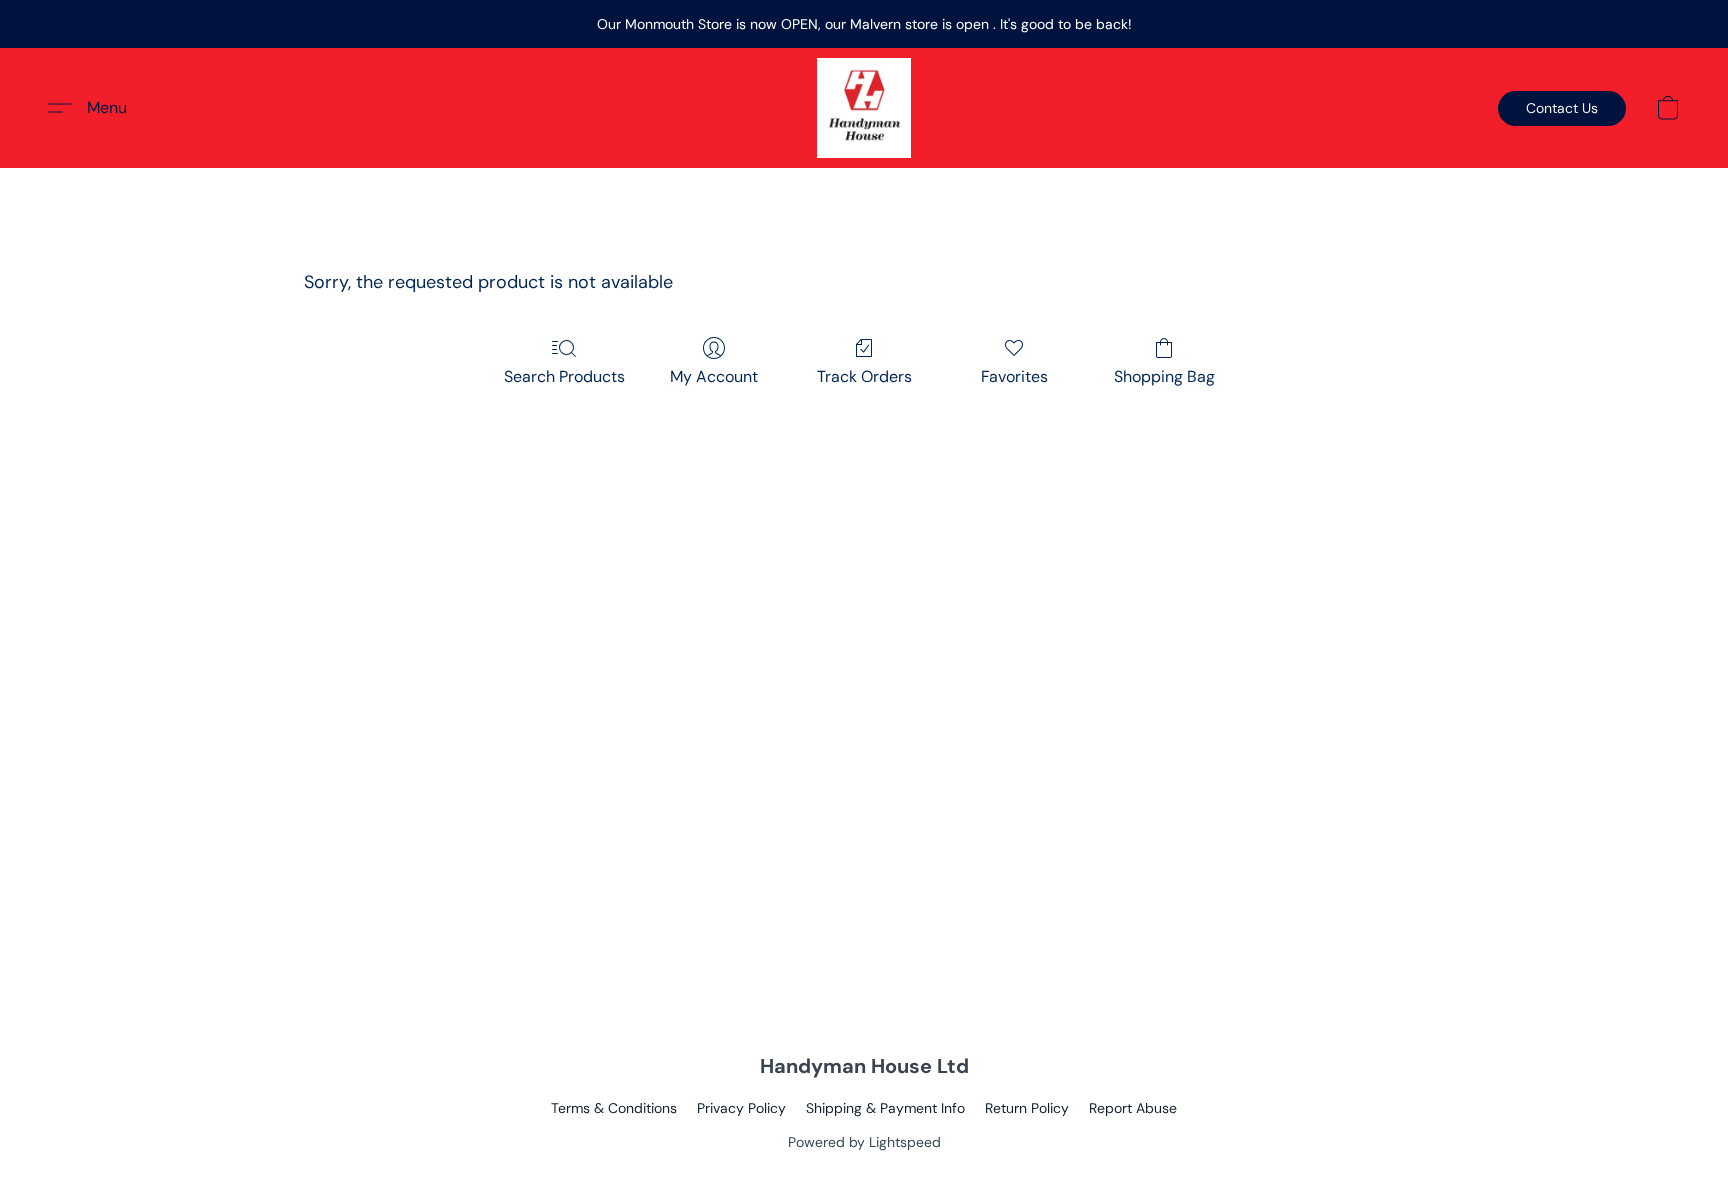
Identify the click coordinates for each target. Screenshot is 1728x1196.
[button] (863, 108)
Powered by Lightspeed (864, 1142)
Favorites (1014, 376)
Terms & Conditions (614, 1108)
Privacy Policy (741, 1108)
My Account (714, 376)
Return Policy (1027, 1108)
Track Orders (864, 376)
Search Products (564, 376)
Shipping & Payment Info (885, 1108)
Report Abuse (1133, 1108)
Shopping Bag (1164, 376)
